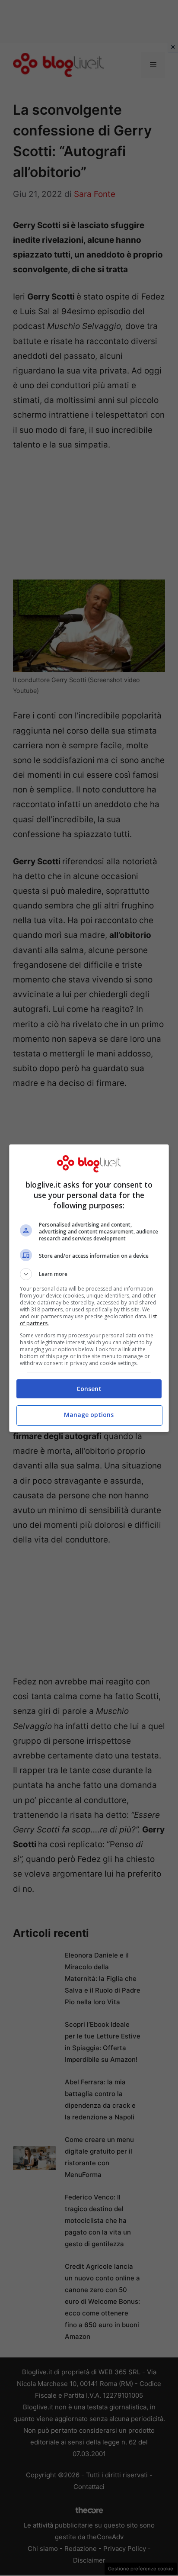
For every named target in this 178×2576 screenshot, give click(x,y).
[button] (89, 1274)
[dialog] (89, 1288)
